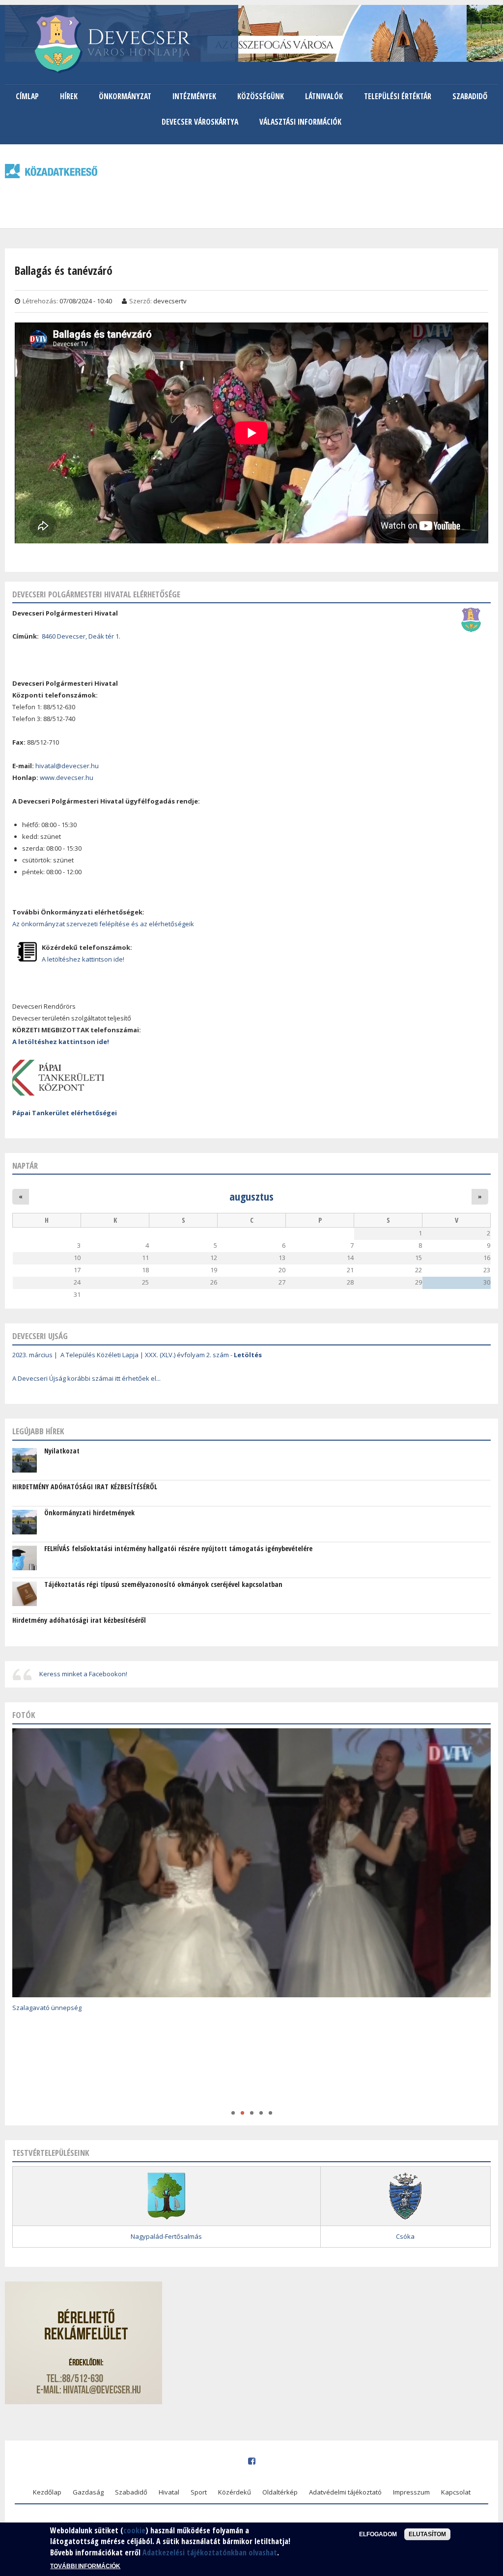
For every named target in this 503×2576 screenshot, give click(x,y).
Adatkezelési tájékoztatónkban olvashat (210, 2552)
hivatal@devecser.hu (67, 766)
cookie (134, 2530)
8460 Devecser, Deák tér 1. (81, 636)
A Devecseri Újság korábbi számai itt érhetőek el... (86, 1378)
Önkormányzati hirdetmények (89, 1513)
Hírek (69, 96)
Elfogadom (378, 2534)
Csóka (405, 2236)
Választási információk (300, 122)
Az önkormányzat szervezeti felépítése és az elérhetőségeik (103, 924)
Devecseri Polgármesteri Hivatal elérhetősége (96, 594)
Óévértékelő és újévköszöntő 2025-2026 (72, 2065)
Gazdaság (88, 2492)
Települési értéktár (398, 96)
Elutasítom (427, 2534)
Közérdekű (235, 2492)
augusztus (251, 1196)
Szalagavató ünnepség (47, 2008)
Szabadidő (470, 96)
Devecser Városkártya (200, 122)
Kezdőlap (47, 2492)
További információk (85, 2566)
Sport (199, 2492)
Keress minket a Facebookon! (83, 1674)
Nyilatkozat (62, 1451)
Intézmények (194, 96)
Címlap (27, 96)
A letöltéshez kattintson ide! (83, 959)
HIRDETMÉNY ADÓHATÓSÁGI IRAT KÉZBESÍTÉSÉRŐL (85, 1487)
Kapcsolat (456, 2492)
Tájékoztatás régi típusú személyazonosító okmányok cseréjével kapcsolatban (163, 1584)
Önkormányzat (125, 96)
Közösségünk (261, 96)
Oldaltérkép (280, 2492)
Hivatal (169, 2492)
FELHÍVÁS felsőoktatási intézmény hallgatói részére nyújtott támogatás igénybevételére (178, 1548)
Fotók (24, 1715)
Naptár (25, 1166)
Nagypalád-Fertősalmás (166, 2236)
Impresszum (411, 2492)
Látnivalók (324, 96)
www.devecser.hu (67, 778)
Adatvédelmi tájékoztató (345, 2492)
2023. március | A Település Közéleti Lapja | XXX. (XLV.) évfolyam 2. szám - (137, 1355)
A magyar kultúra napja (47, 2097)
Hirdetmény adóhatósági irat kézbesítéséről (79, 1620)
